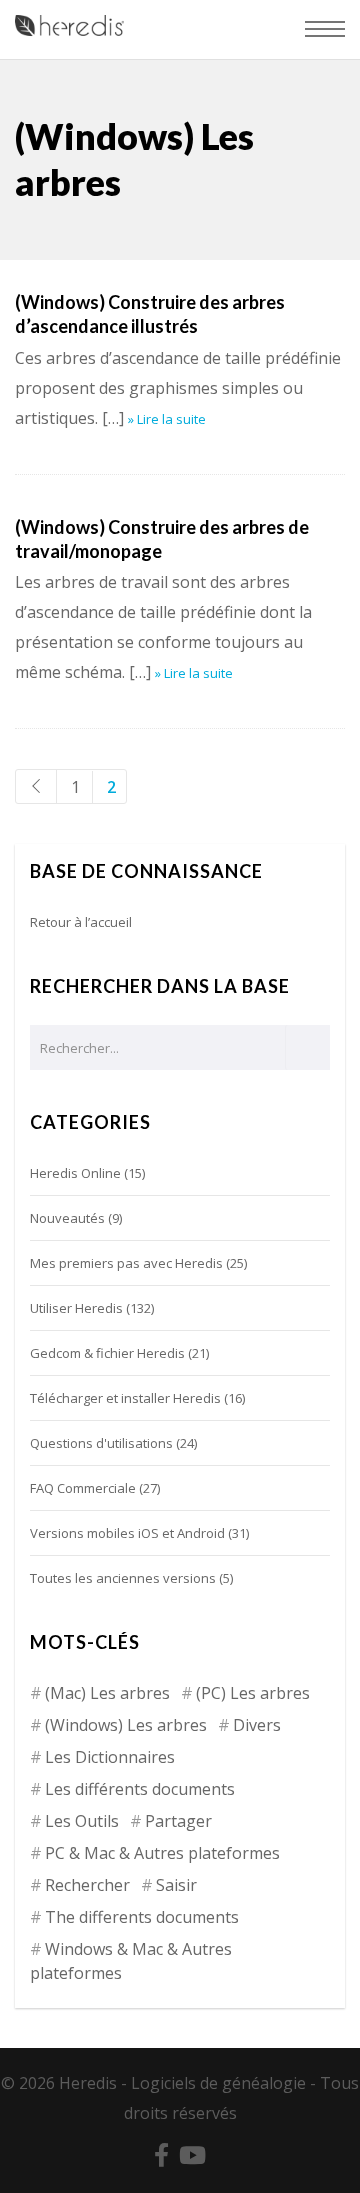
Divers (257, 1725)
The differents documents (142, 1917)
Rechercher (87, 1885)
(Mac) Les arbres (107, 1693)
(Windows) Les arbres (126, 1725)
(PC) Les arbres (253, 1693)
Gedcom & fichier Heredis (107, 1353)
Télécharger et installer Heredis (125, 1398)
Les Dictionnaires (110, 1757)
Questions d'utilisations (101, 1443)
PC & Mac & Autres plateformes (162, 1853)
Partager (178, 1821)
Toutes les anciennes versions (123, 1578)
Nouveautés (67, 1218)
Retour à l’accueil (81, 922)
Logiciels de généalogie (218, 2083)
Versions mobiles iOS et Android (127, 1533)
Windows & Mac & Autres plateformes (131, 1961)
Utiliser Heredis (76, 1308)
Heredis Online (75, 1173)
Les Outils (82, 1821)
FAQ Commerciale (83, 1488)
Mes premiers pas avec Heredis (126, 1263)
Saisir (176, 1885)
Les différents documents (140, 1789)
